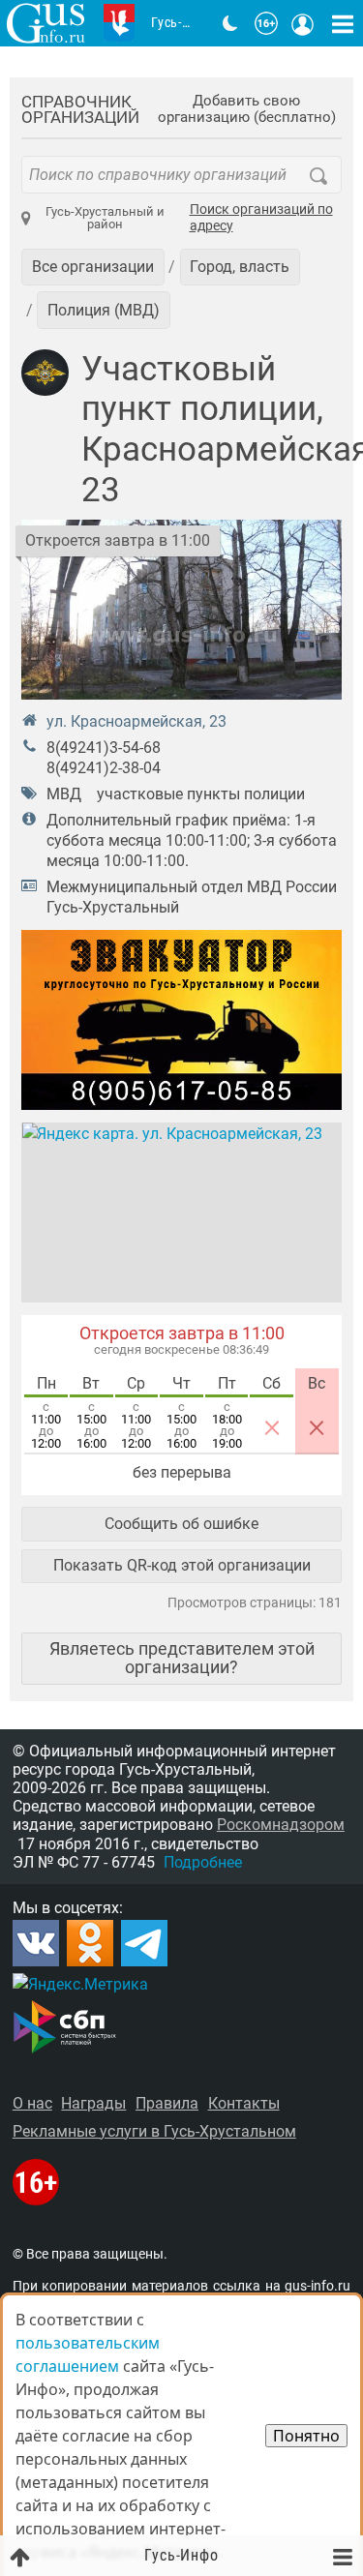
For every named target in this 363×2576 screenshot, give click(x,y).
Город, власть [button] (240, 267)
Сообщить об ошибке (181, 1524)
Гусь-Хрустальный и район (105, 218)
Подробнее (203, 1862)
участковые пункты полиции (201, 794)
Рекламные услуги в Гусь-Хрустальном (154, 2131)
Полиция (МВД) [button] (104, 310)
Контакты (244, 2103)
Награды (93, 2103)
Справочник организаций (80, 110)
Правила (167, 2103)
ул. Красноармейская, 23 (136, 721)
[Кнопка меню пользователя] (303, 23)
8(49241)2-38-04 (104, 768)
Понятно (306, 2436)
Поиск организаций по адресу (261, 218)
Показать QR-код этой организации (182, 1565)
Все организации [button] (93, 267)
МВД (64, 794)
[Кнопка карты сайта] (343, 23)
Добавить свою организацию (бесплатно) (247, 109)
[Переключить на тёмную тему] (230, 23)
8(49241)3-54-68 (104, 748)
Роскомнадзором (281, 1825)
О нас (32, 2103)
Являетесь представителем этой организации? (182, 1657)
